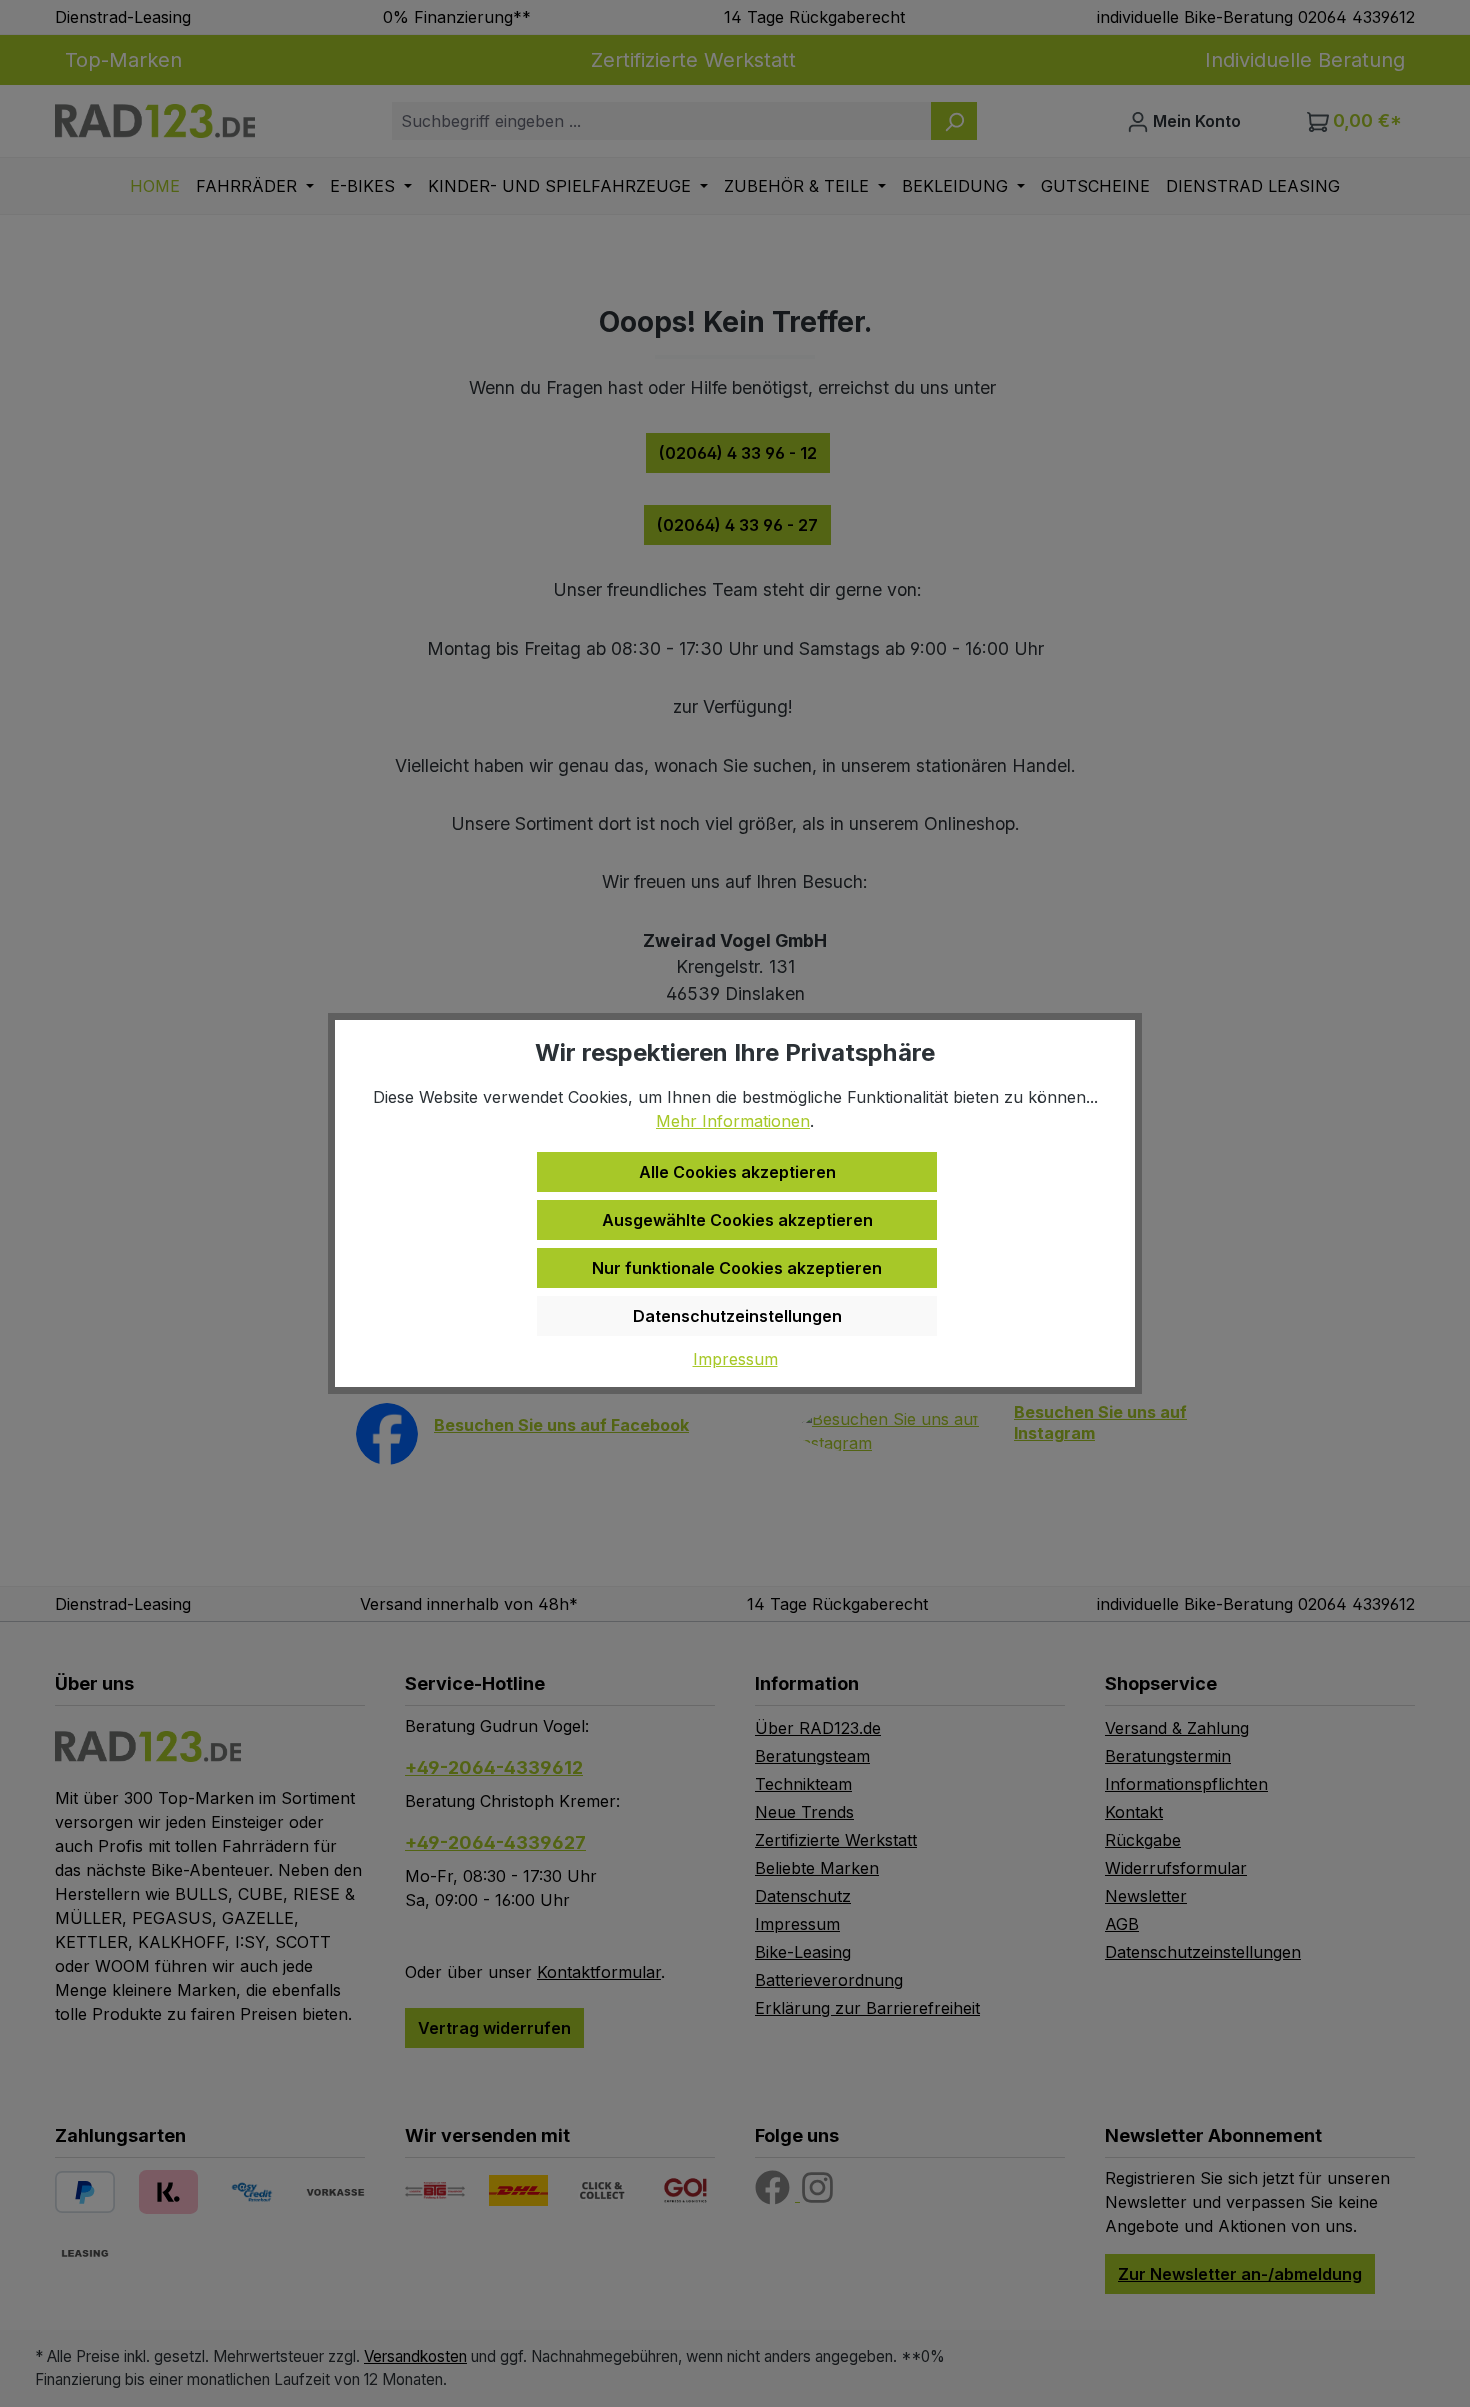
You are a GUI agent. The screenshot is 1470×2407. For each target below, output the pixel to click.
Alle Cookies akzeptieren (737, 1172)
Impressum (735, 1359)
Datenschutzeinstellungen (737, 1316)
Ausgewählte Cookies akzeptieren (737, 1220)
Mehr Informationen (733, 1121)
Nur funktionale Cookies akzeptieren (737, 1268)
